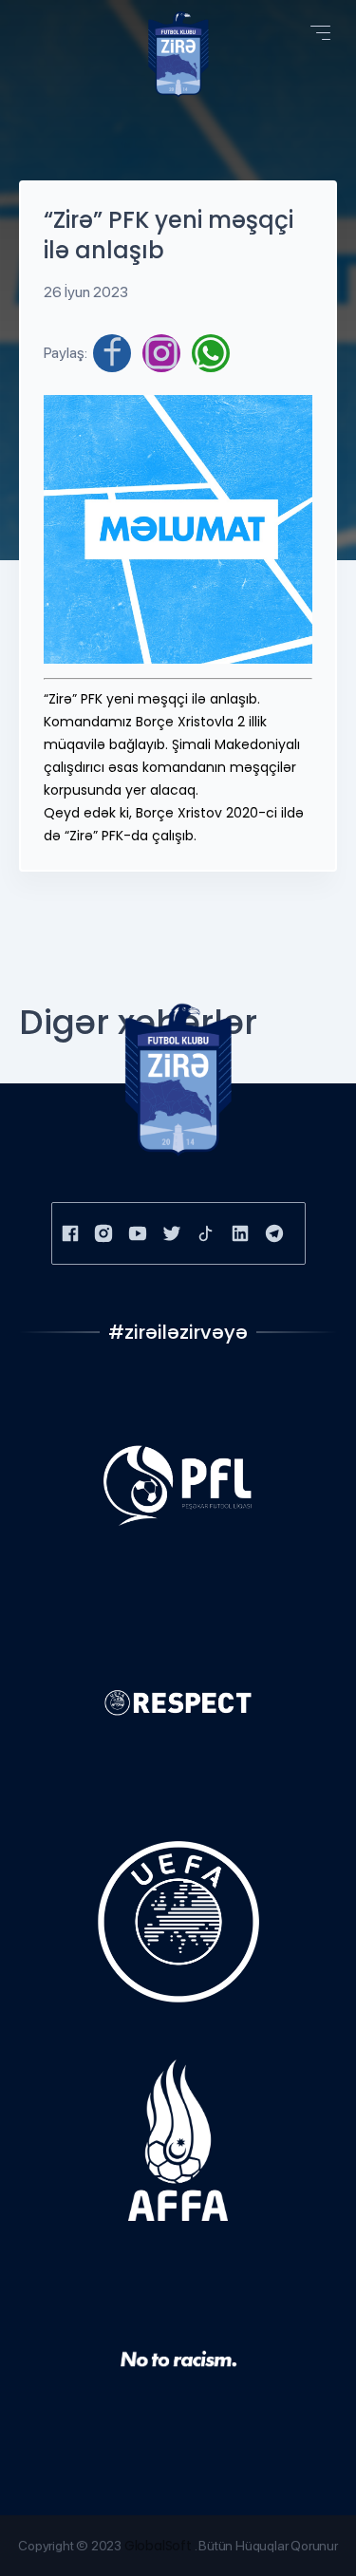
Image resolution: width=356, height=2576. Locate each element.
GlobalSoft (158, 2546)
